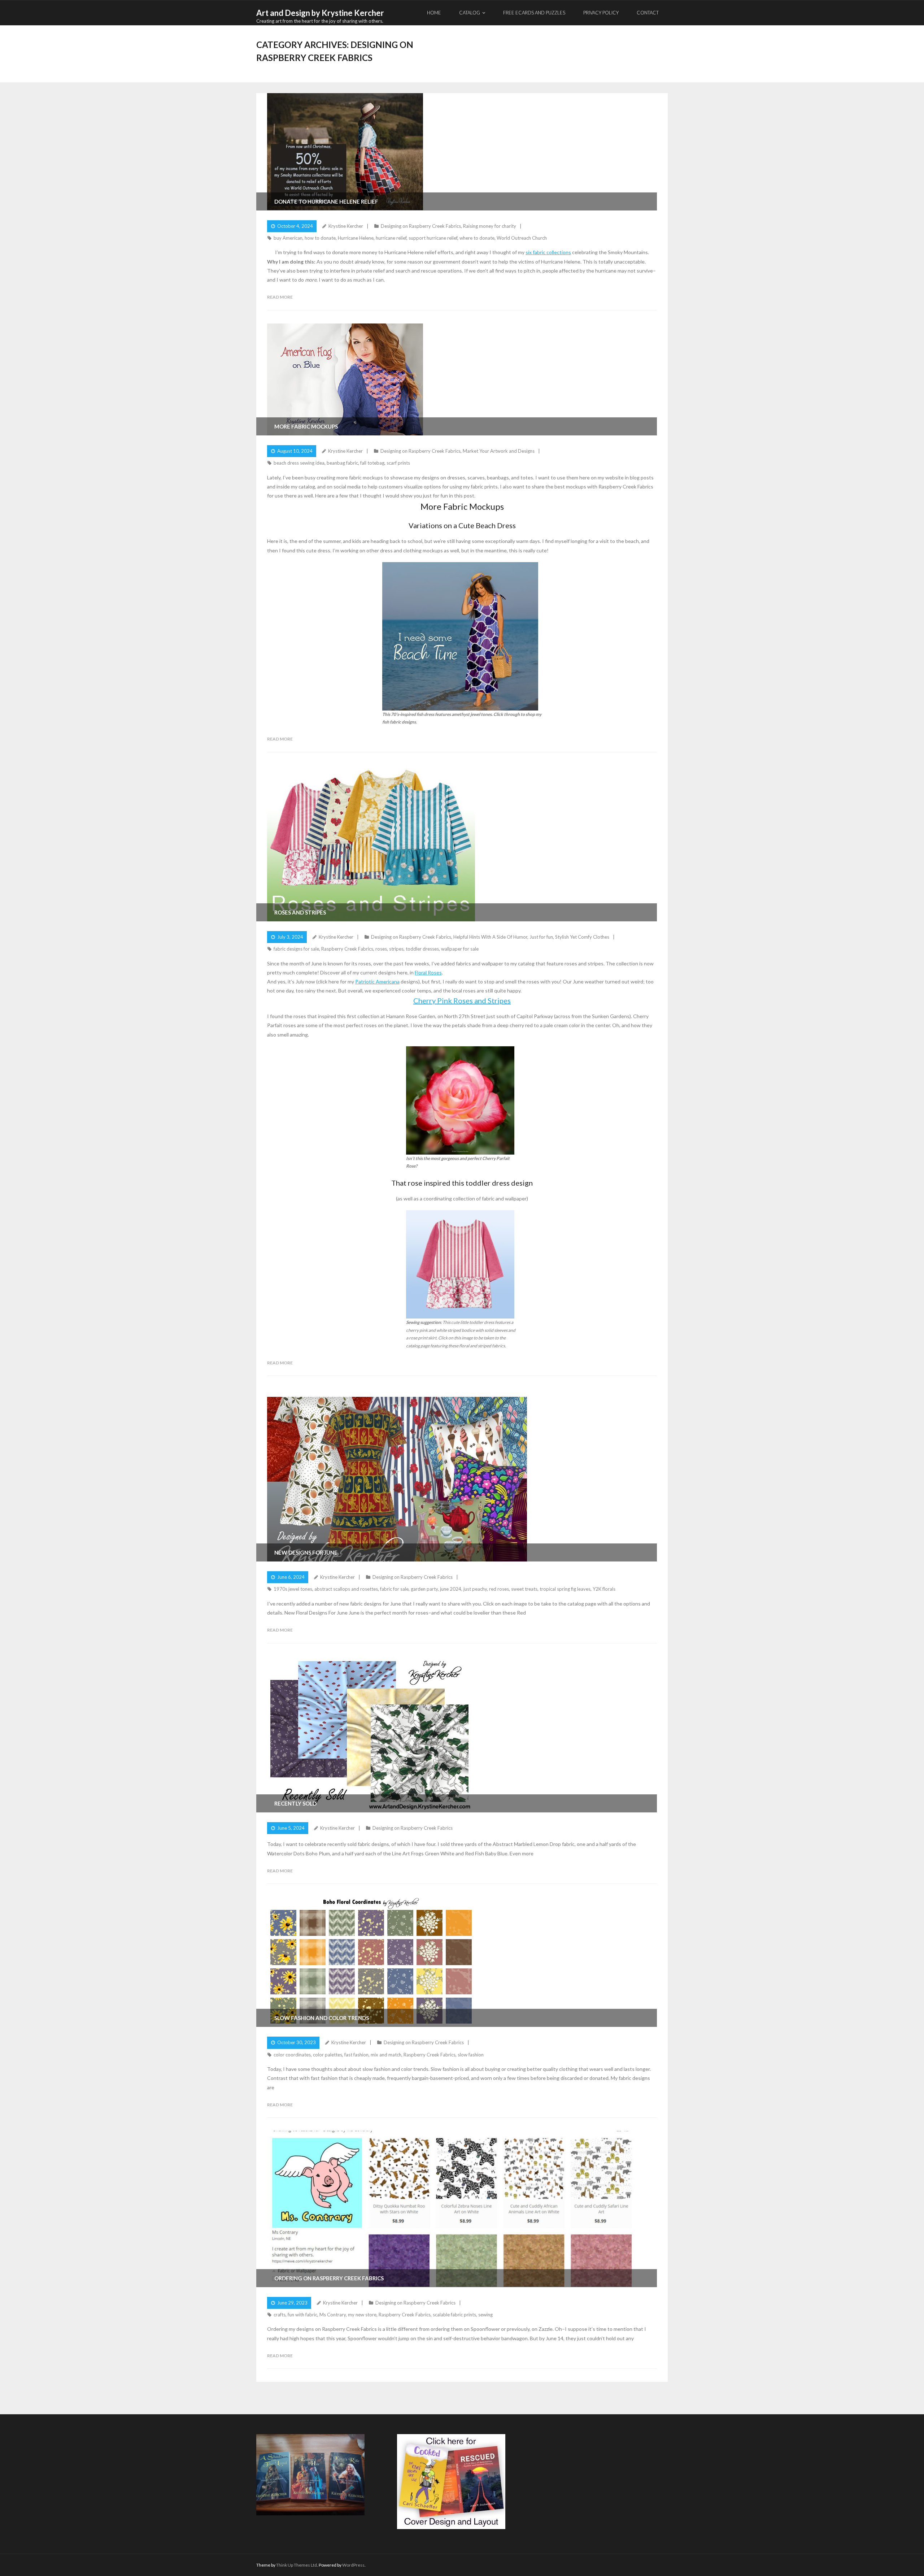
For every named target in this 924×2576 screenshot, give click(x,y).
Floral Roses (428, 972)
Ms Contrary (333, 2315)
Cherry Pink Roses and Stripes (462, 1000)
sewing (485, 2315)
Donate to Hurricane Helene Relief (326, 201)
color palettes (328, 2055)
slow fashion (471, 2055)
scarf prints (398, 463)
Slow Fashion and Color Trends (322, 2018)
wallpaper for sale (460, 949)
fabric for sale (394, 1589)
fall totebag (372, 463)
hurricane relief (391, 238)
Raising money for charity (490, 226)
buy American (288, 238)
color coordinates (292, 2055)
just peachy (475, 1589)
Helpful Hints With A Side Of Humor (490, 937)
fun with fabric (302, 2315)
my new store (362, 2315)
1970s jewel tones (293, 1589)
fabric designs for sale (296, 949)
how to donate (320, 238)
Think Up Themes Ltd (297, 2565)
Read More (280, 297)
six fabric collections (548, 252)
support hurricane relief (433, 238)
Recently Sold (295, 1803)
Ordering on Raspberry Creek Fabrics (329, 2278)
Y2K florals (604, 1589)
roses (381, 949)
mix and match (386, 2055)
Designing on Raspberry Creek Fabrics (421, 226)
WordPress (353, 2565)
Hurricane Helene (356, 238)
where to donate (477, 238)
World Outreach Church (522, 238)
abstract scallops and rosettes (346, 1589)
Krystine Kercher (346, 226)
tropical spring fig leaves (565, 1589)
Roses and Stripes (300, 912)
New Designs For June (306, 1552)
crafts (280, 2315)
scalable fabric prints (454, 2315)
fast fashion (356, 2055)
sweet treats (524, 1589)
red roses (499, 1589)
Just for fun (541, 937)
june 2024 (451, 1589)
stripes (396, 949)
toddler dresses (422, 949)
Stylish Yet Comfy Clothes (582, 937)
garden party (424, 1589)
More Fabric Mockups (306, 426)
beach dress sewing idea (299, 463)
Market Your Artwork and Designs (499, 451)
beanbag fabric (342, 463)
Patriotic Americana (377, 981)
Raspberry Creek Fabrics (347, 949)
